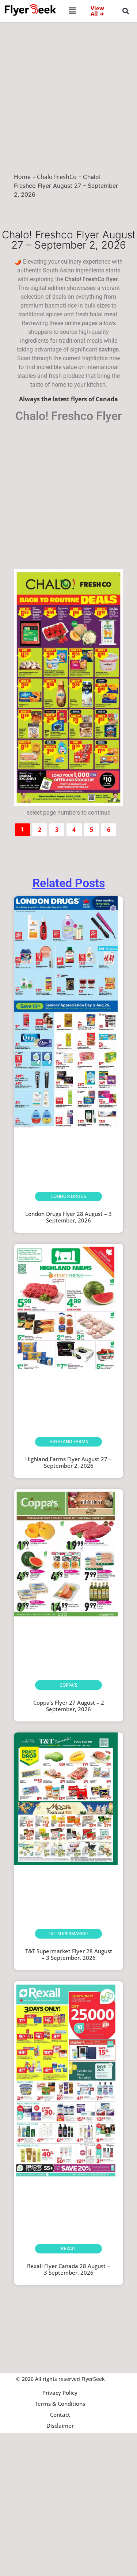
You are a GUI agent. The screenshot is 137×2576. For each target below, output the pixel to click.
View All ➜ (97, 11)
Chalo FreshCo (57, 177)
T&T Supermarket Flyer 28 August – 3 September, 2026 (69, 1954)
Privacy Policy (60, 2393)
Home (22, 177)
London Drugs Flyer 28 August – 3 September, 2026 (68, 1217)
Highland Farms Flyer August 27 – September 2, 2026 (68, 1462)
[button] (72, 11)
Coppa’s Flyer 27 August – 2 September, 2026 (69, 1706)
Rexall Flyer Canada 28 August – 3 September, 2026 (68, 2269)
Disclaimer (60, 2426)
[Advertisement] (68, 94)
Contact (60, 2415)
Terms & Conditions (60, 2404)
